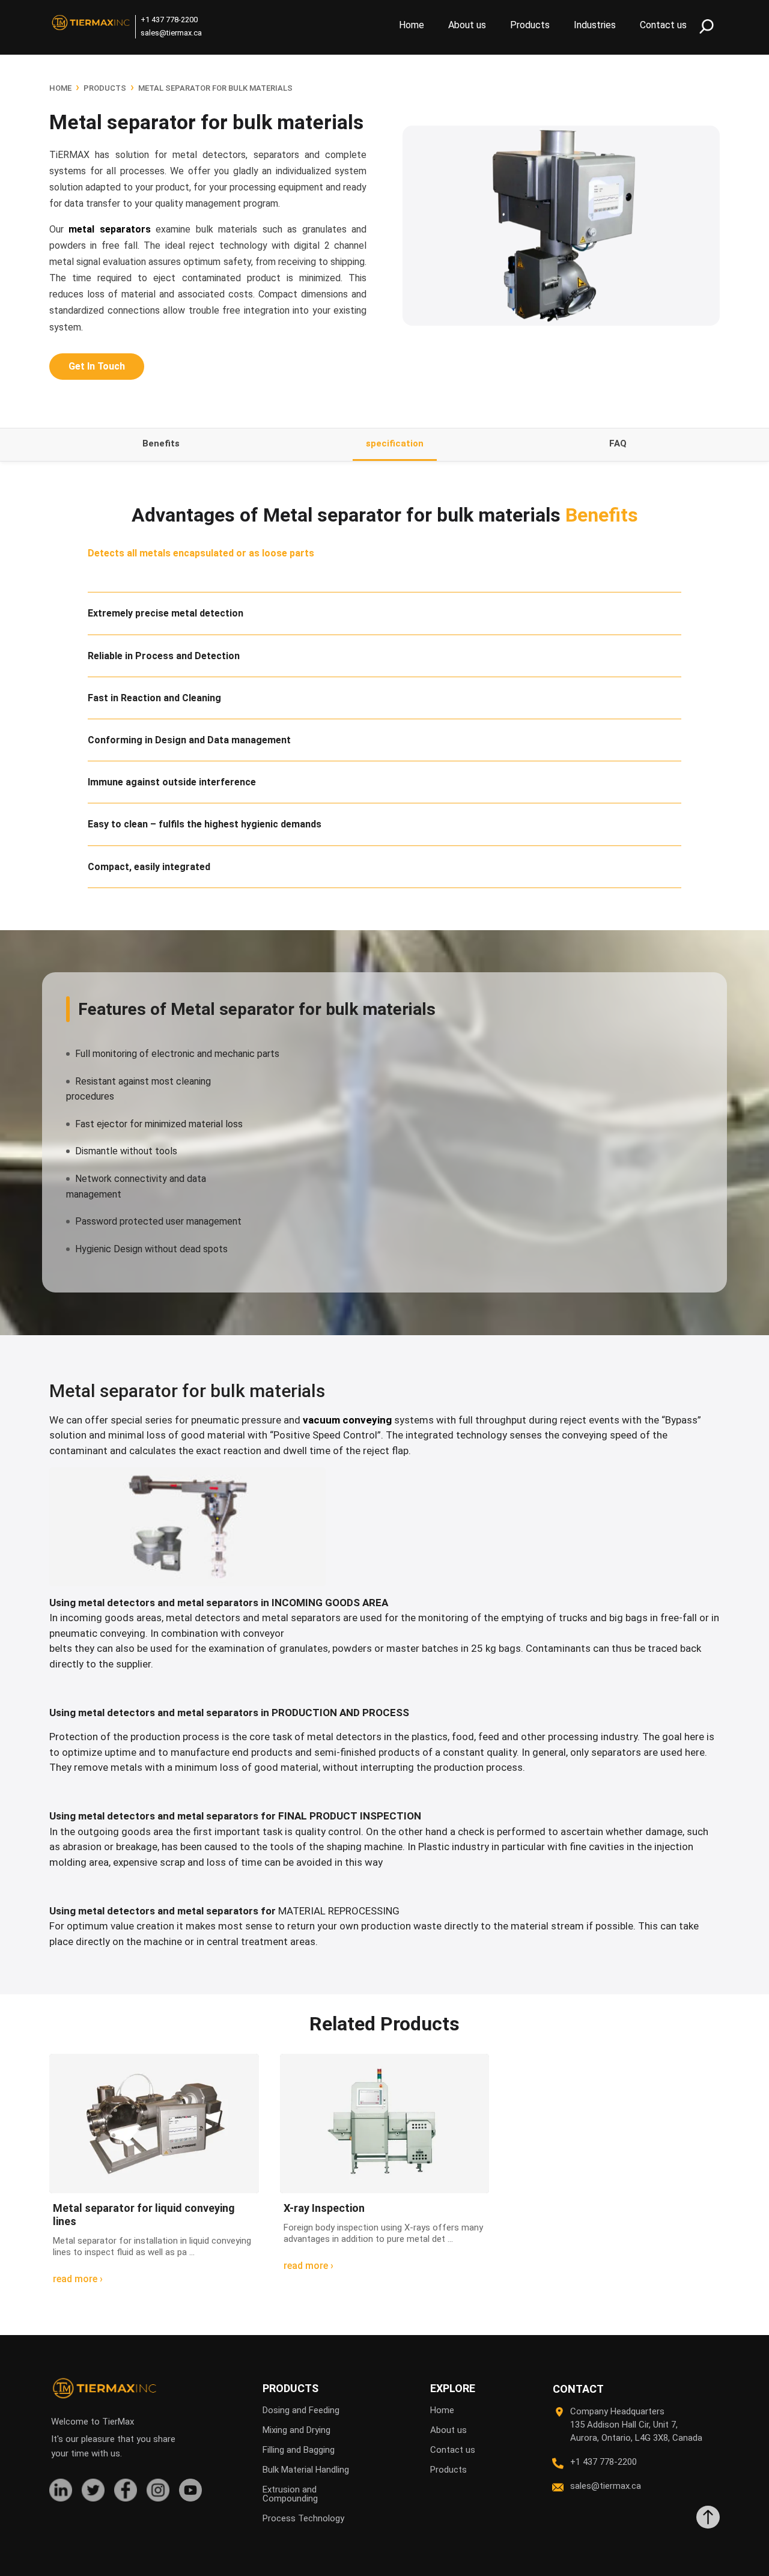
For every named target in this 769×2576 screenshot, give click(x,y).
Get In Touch (97, 366)
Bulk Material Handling (306, 2470)
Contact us (663, 25)
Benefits (161, 443)
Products (530, 25)
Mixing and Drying (296, 2430)
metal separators (109, 229)
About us (467, 25)
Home (412, 25)
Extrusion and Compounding (290, 2494)
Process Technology (303, 2518)
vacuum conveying (347, 1420)
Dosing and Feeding (301, 2410)
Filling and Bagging (299, 2450)
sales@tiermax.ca (171, 33)
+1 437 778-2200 (169, 20)
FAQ (618, 443)
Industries (595, 25)
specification (395, 443)
